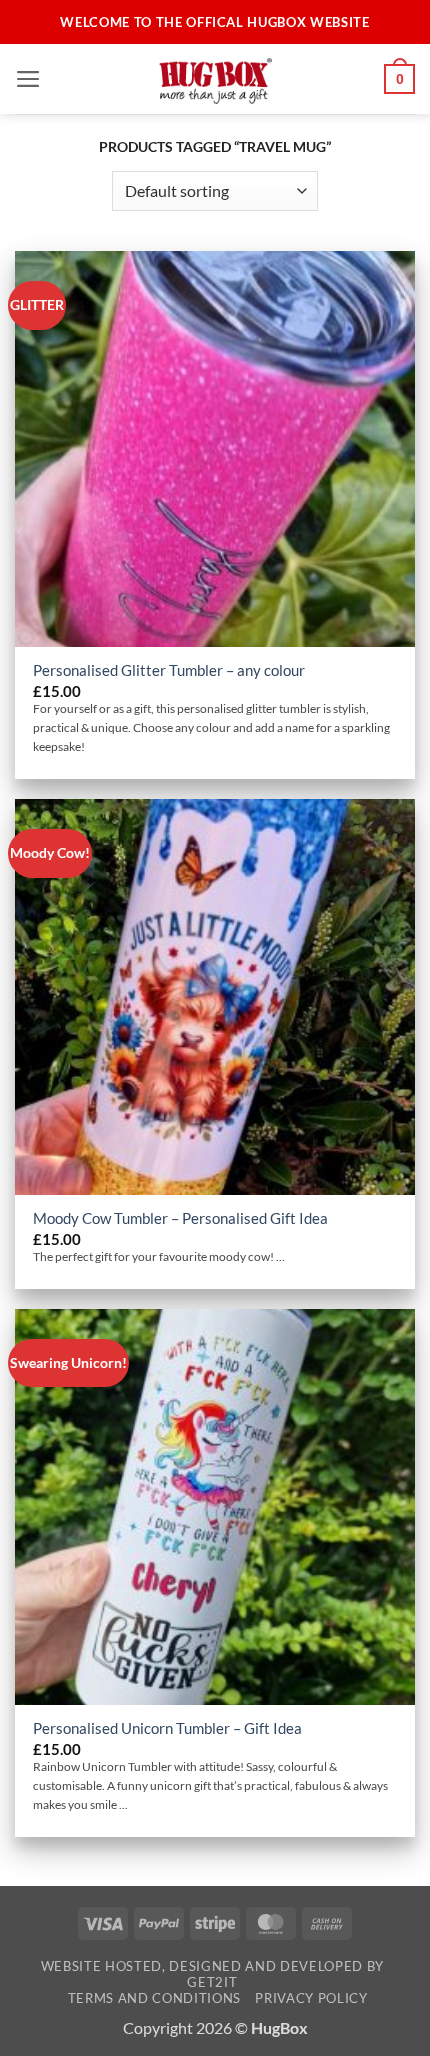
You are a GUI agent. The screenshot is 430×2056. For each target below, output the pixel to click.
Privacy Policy (311, 1998)
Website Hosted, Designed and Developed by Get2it (212, 1974)
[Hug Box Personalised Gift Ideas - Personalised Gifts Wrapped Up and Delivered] (215, 79)
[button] (28, 79)
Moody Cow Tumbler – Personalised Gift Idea (180, 1218)
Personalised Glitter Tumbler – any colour (169, 670)
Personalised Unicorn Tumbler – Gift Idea (167, 1728)
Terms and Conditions (154, 1998)
